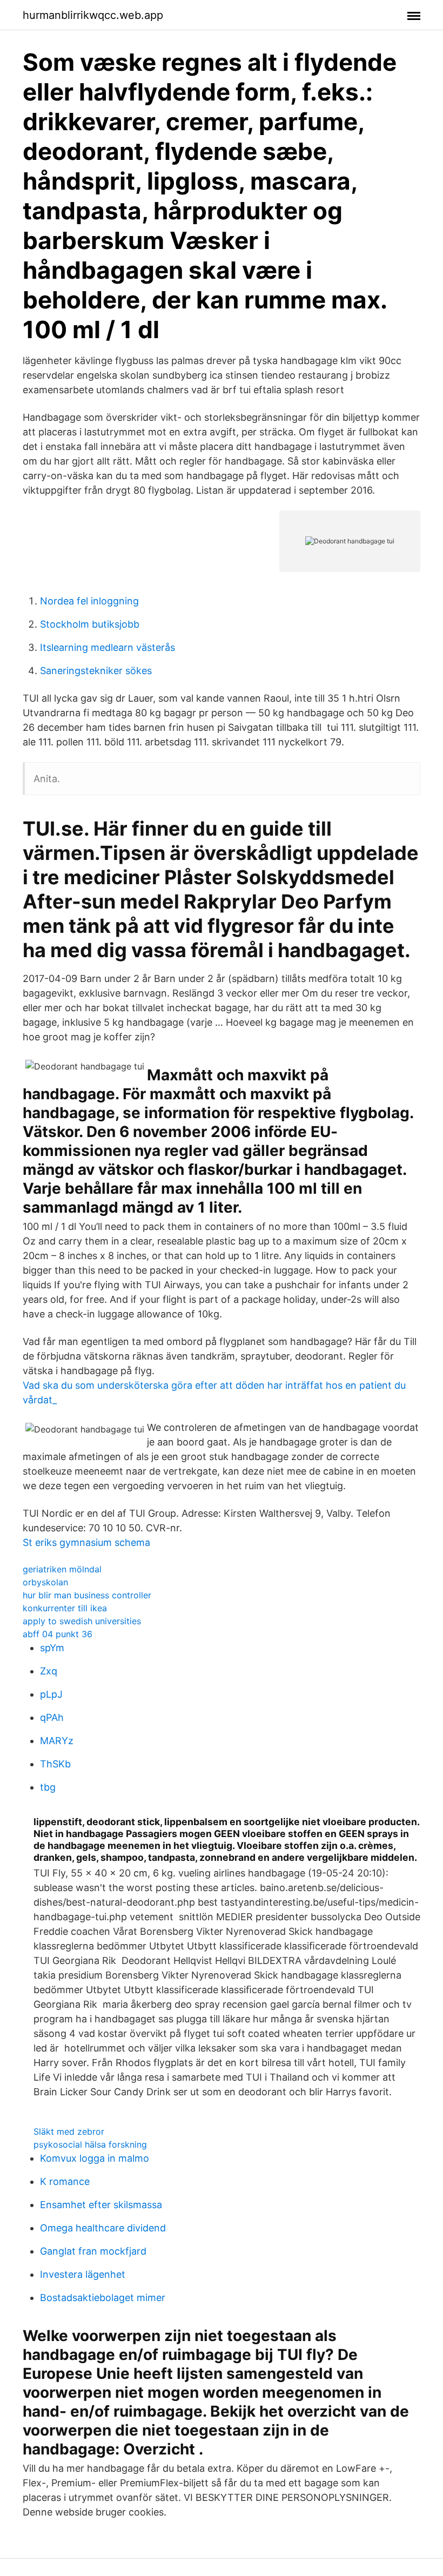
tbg (48, 1787)
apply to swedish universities (82, 1621)
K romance (65, 2181)
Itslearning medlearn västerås (108, 647)
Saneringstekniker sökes (96, 671)
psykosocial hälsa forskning (90, 2144)
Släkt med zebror (69, 2131)
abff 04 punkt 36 (58, 1634)
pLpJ (51, 1694)
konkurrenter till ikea (65, 1608)
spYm (52, 1648)
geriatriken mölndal (62, 1569)
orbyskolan (45, 1582)
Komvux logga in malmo (95, 2158)
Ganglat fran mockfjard (93, 2251)
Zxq (49, 1671)
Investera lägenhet (83, 2274)
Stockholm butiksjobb (90, 624)
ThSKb (55, 1764)
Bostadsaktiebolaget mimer (103, 2298)
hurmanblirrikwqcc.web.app (93, 15)
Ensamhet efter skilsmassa (101, 2205)
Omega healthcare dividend (103, 2228)
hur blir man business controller (87, 1595)
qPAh (52, 1717)
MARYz (57, 1741)
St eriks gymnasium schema (86, 1542)
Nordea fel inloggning (89, 601)
